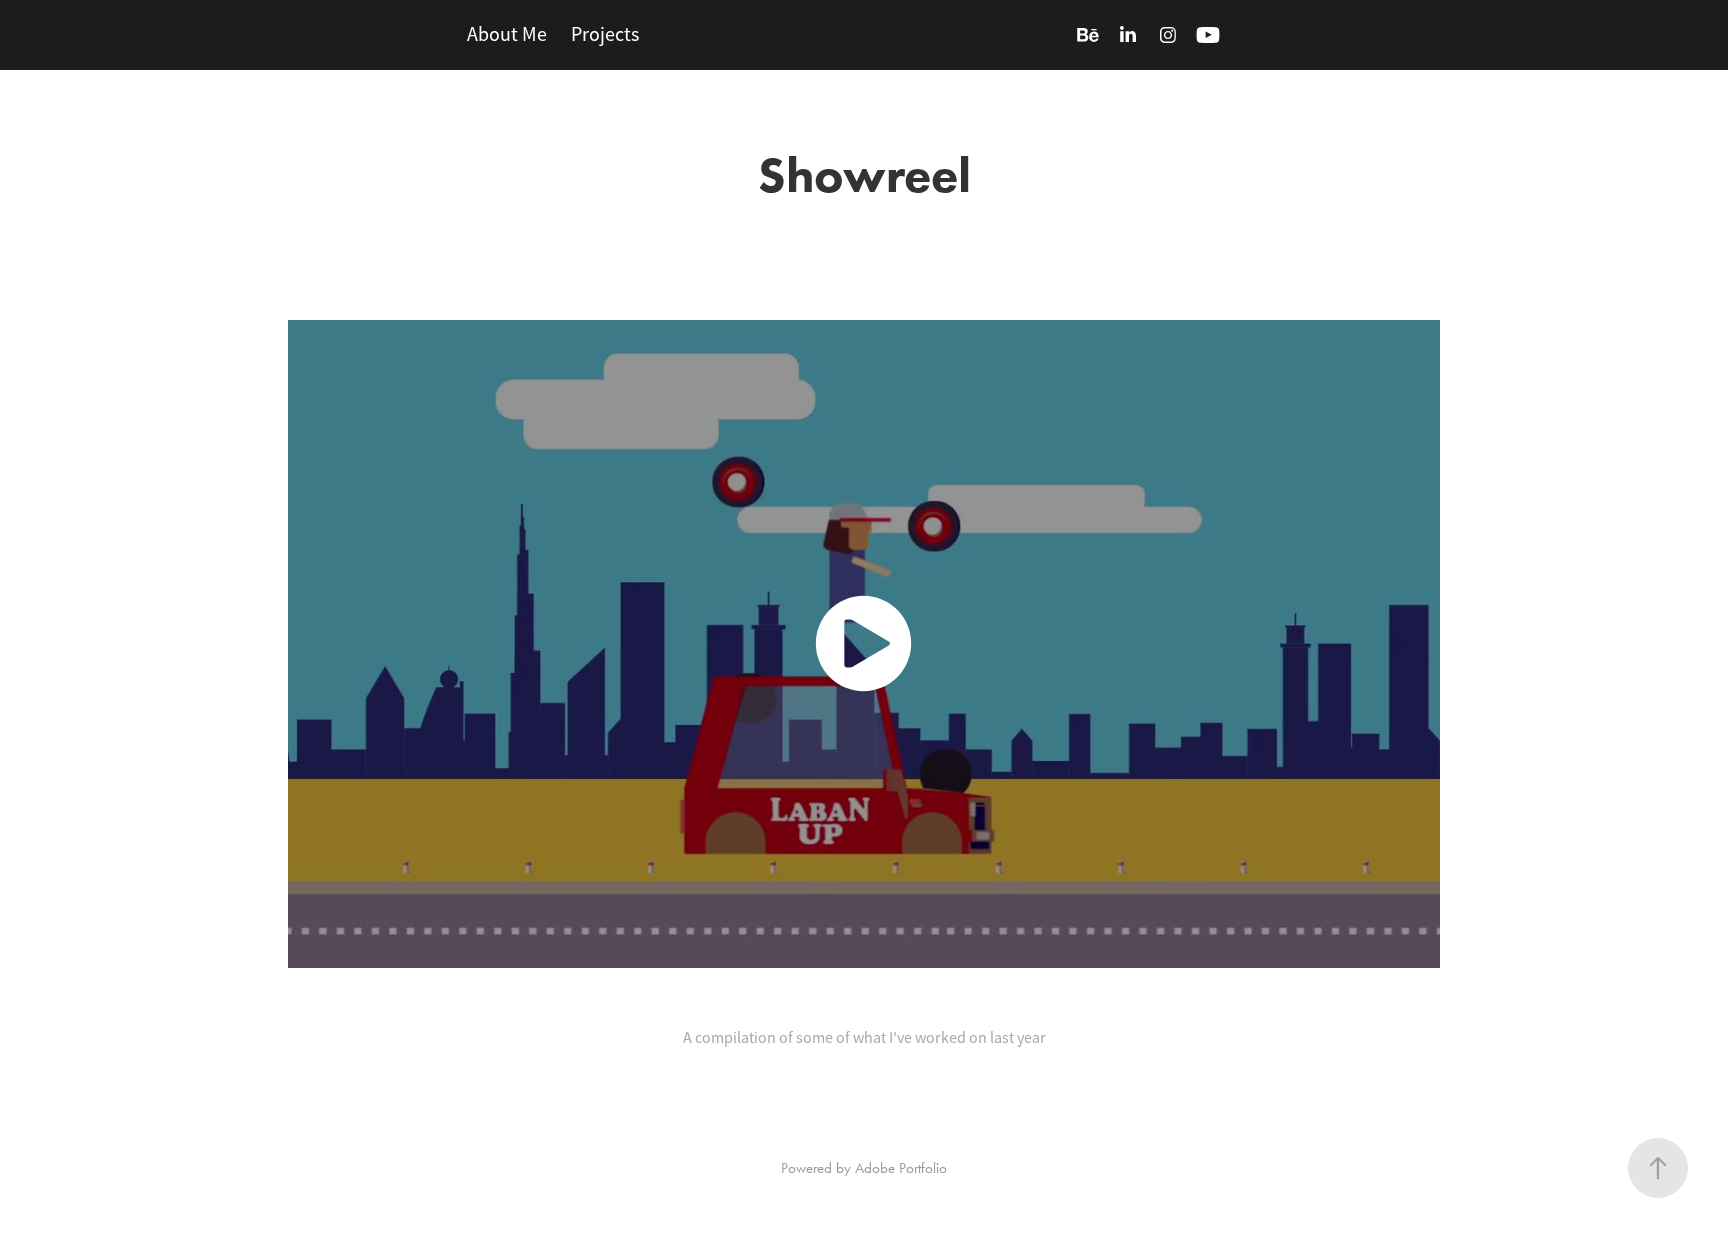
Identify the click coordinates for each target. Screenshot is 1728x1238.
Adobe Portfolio (901, 1168)
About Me (507, 34)
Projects (605, 34)
